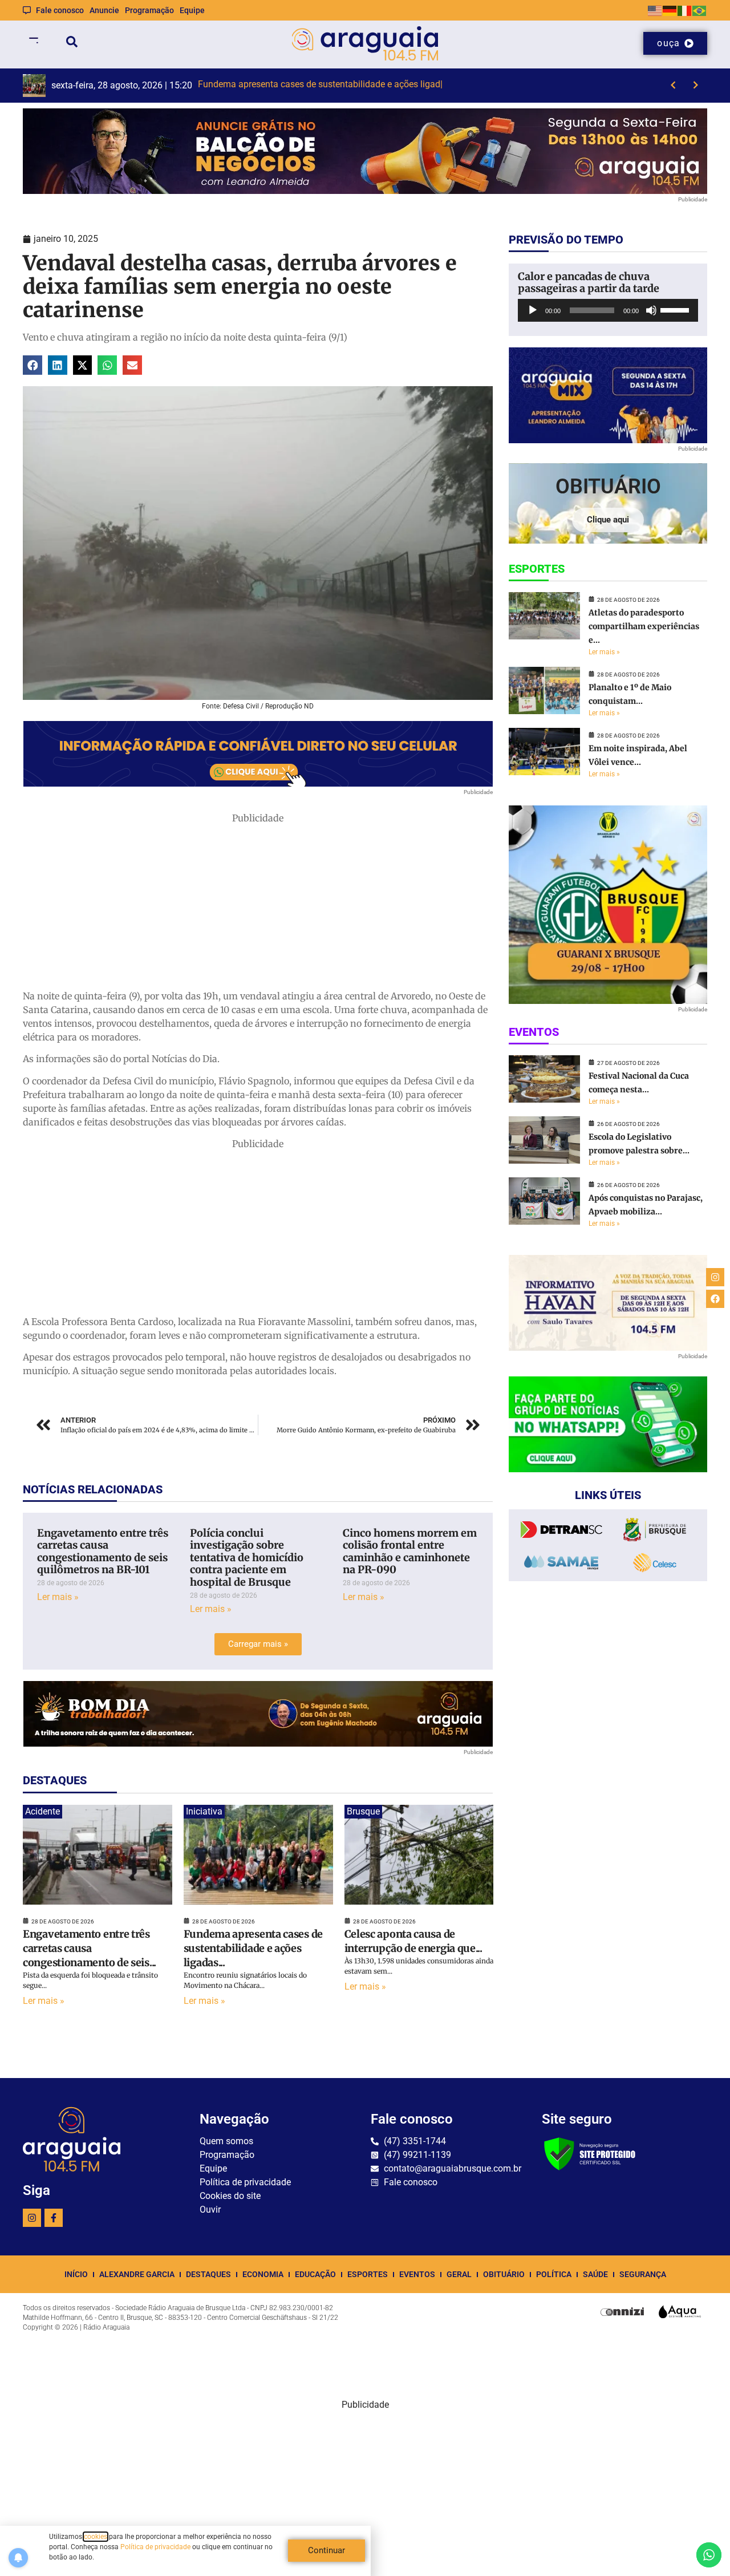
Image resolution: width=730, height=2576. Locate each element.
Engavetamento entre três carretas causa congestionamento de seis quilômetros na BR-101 (103, 1552)
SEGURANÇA (643, 2274)
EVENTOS (417, 2274)
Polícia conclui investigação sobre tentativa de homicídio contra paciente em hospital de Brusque (247, 1558)
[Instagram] (32, 2218)
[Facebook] (715, 1299)
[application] (608, 310)
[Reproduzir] (533, 310)
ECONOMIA (263, 2274)
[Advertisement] (258, 905)
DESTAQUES (208, 2274)
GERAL (459, 2274)
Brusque (363, 1811)
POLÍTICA (554, 2274)
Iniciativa (204, 1811)
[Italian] (685, 10)
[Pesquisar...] (72, 44)
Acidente (42, 1811)
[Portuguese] (700, 10)
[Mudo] (651, 310)
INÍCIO (76, 2274)
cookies (96, 2537)
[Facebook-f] (54, 2218)
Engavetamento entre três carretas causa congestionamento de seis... (90, 1948)
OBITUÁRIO (504, 2274)
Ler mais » (58, 1597)
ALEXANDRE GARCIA (137, 2274)
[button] (33, 365)
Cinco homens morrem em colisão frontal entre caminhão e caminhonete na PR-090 (410, 1552)
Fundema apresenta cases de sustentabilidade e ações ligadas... (253, 1948)
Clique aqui (608, 520)
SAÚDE (595, 2274)
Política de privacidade (155, 2547)
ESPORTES (368, 2274)
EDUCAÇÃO (315, 2274)
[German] (670, 10)
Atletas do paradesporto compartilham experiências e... (644, 626)
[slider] (676, 309)
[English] (655, 10)
